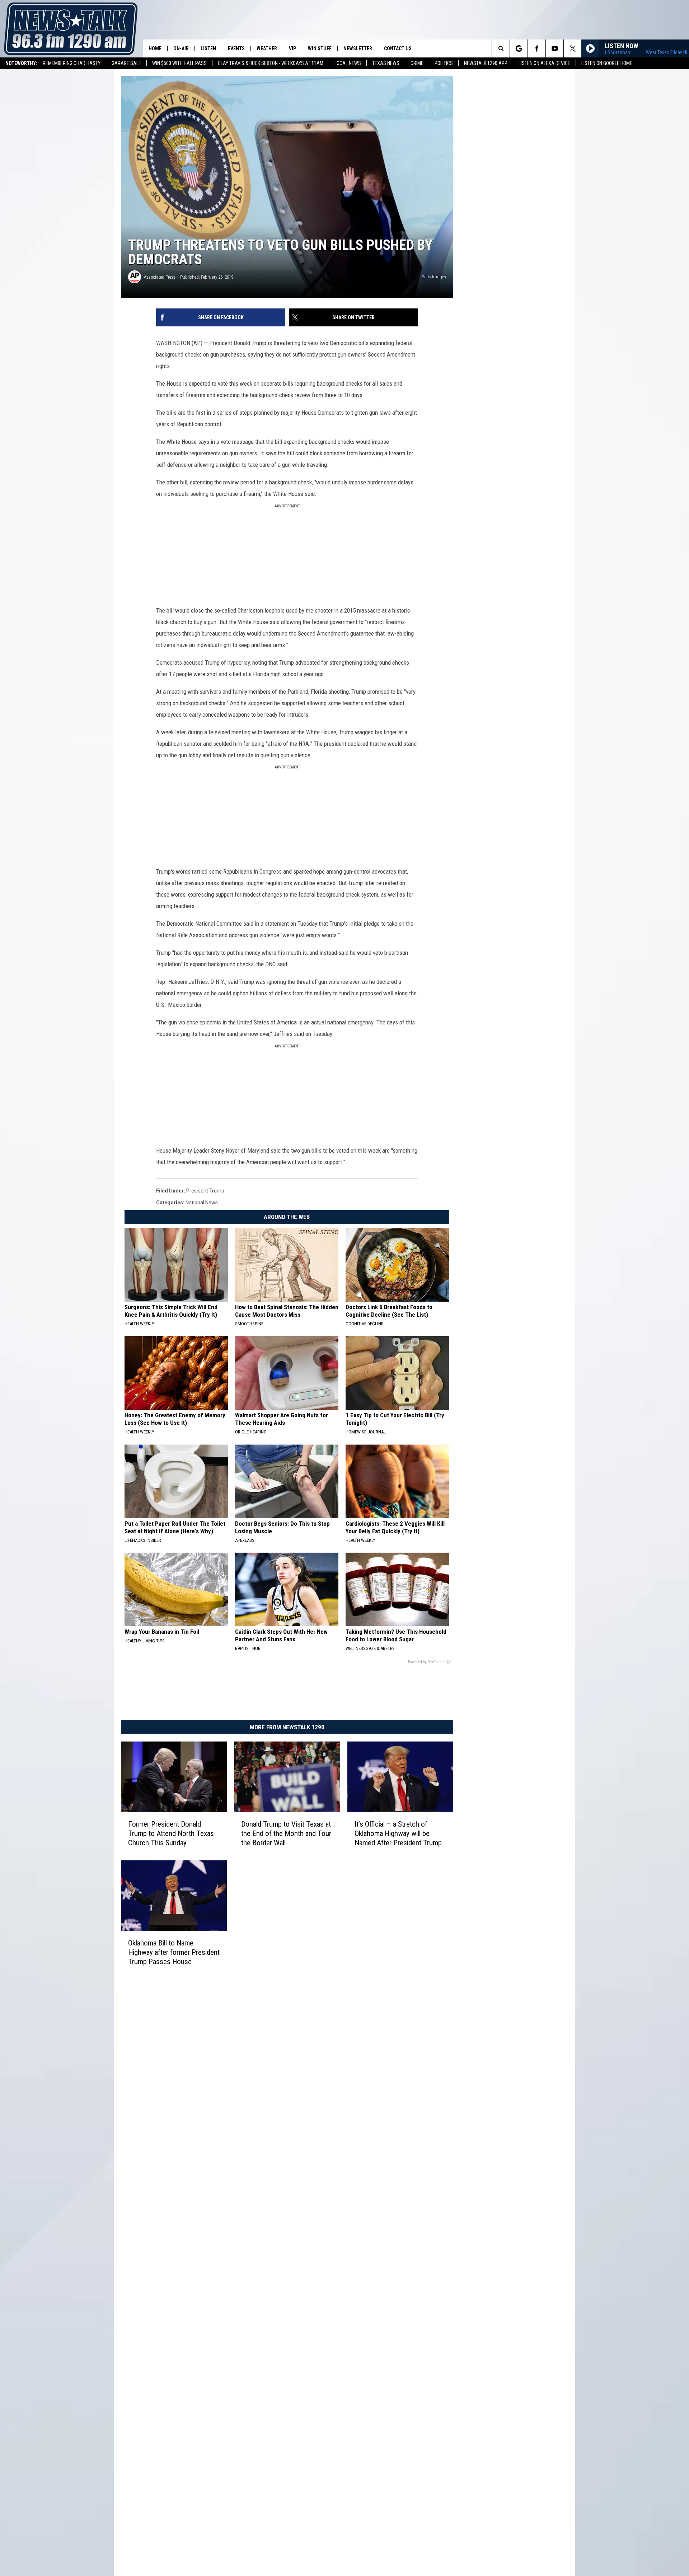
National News (202, 1203)
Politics (444, 63)
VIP (292, 48)
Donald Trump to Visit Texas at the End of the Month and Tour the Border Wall (286, 1833)
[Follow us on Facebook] (537, 48)
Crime (417, 63)
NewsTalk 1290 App (486, 63)
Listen (208, 48)
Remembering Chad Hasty (72, 63)
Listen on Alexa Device (544, 63)
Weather (267, 48)
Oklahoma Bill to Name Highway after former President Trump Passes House (174, 1952)
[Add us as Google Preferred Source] (519, 48)
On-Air (181, 48)
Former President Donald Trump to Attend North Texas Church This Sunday (171, 1833)
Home (155, 48)
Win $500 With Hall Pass (179, 63)
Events (236, 48)
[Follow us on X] (573, 48)
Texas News (386, 63)
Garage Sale (126, 63)
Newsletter (358, 48)
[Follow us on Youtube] (555, 48)
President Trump (205, 1191)
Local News (348, 63)
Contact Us (398, 48)
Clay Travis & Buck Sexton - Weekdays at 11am (271, 63)
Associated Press (160, 277)
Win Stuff (320, 48)
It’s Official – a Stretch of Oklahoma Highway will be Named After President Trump (398, 1833)
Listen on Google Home (607, 63)
